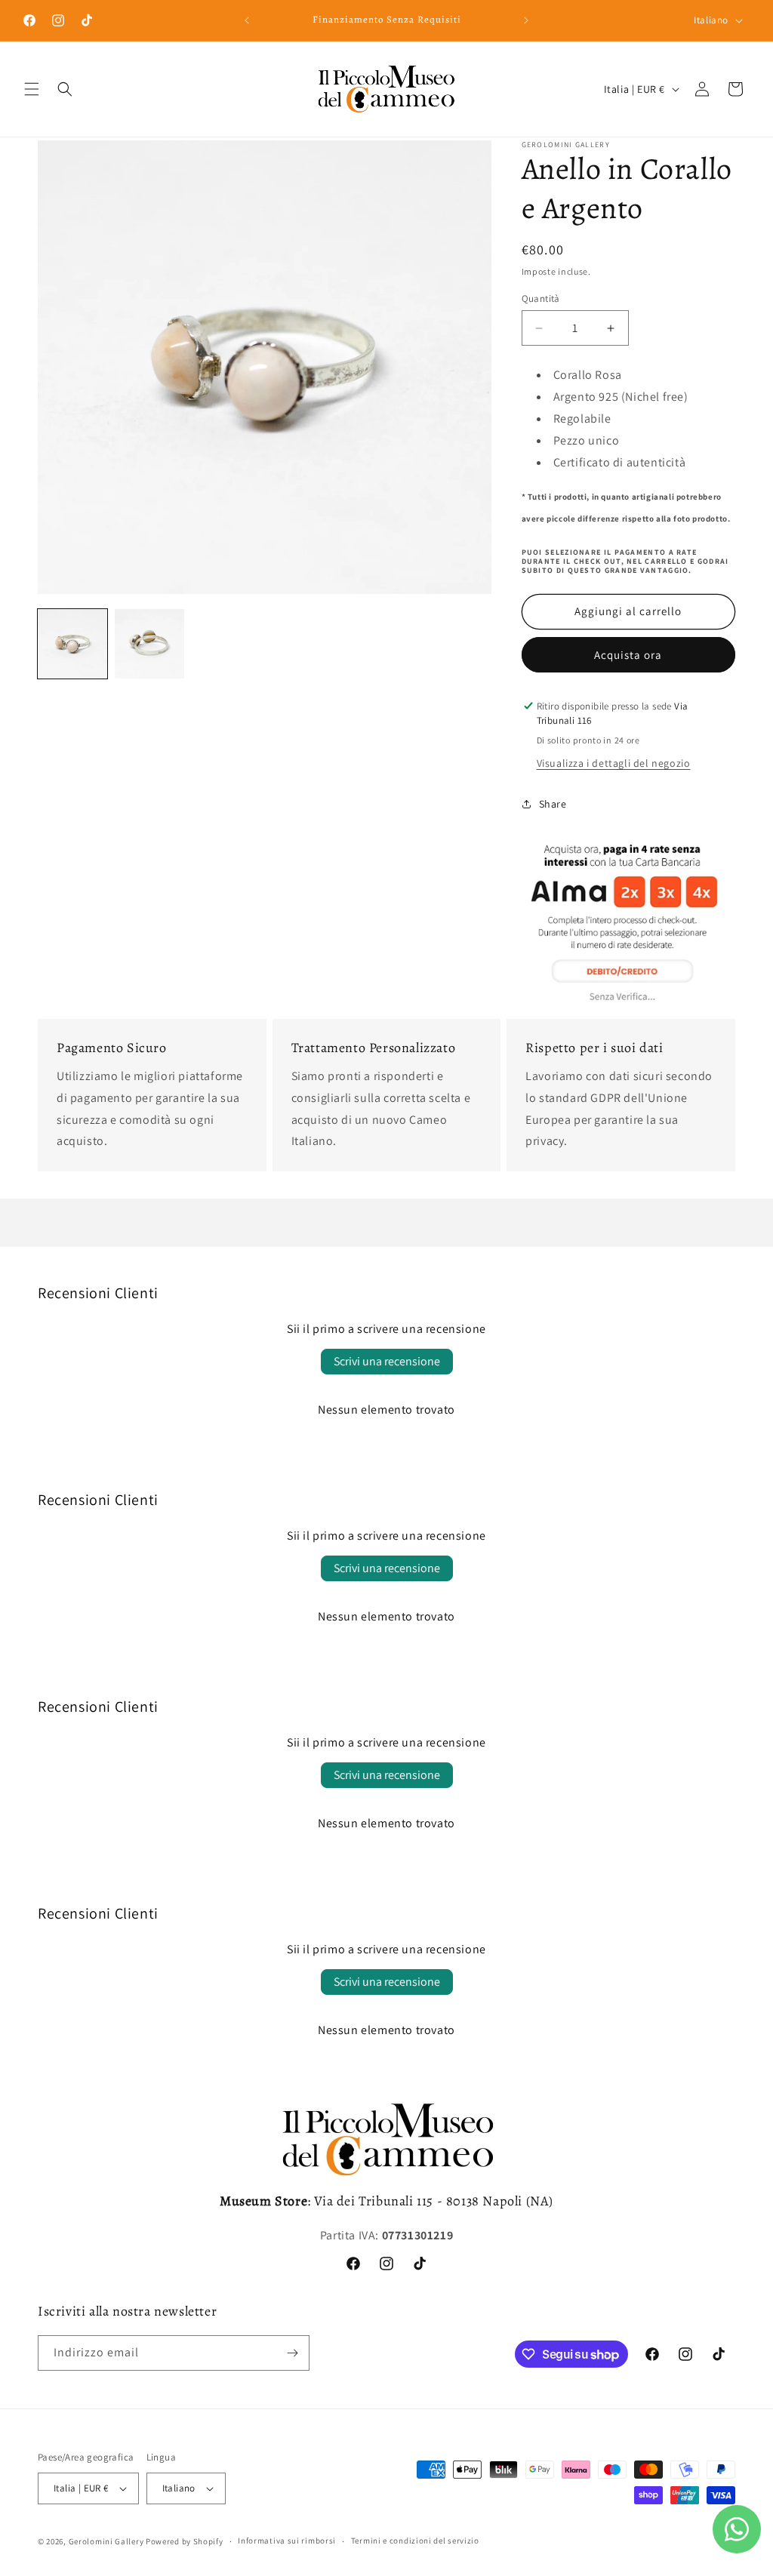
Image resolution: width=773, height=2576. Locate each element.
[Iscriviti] (292, 2353)
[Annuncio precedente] (247, 20)
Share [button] (553, 804)
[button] (32, 89)
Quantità (541, 299)
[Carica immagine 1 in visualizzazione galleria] (72, 644)
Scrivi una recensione (387, 1361)
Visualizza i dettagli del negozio (614, 763)
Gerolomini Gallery (106, 2541)
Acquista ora (628, 655)
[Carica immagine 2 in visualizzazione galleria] (149, 644)
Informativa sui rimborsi (287, 2541)
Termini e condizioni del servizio (415, 2541)
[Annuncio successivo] (526, 20)
